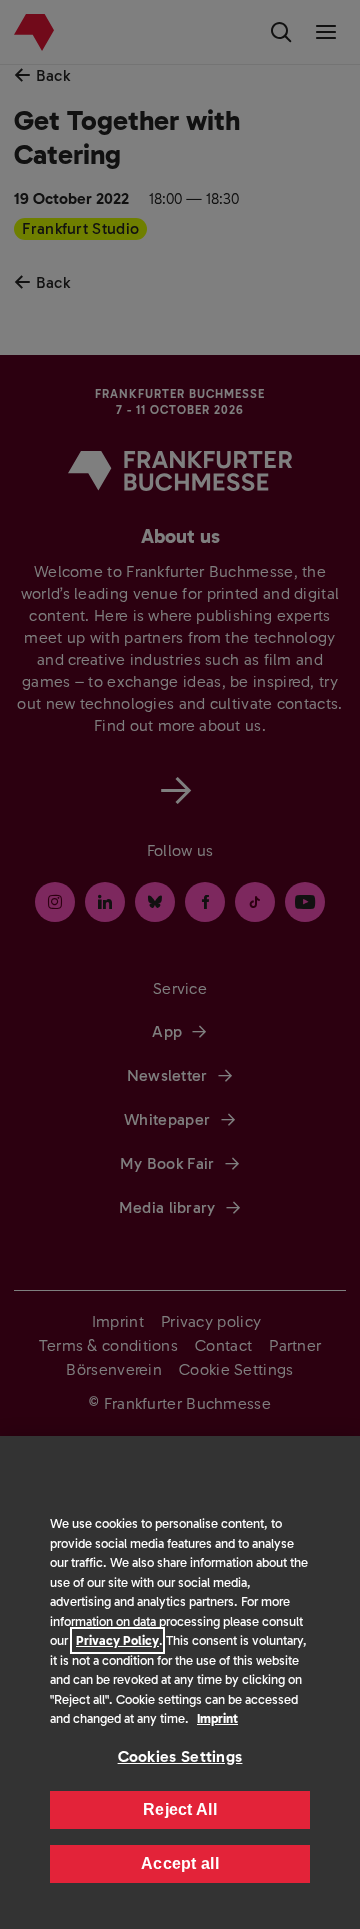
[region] (180, 1682)
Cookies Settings (180, 1756)
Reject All (180, 1809)
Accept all (180, 1863)
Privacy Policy (117, 1640)
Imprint (217, 1718)
